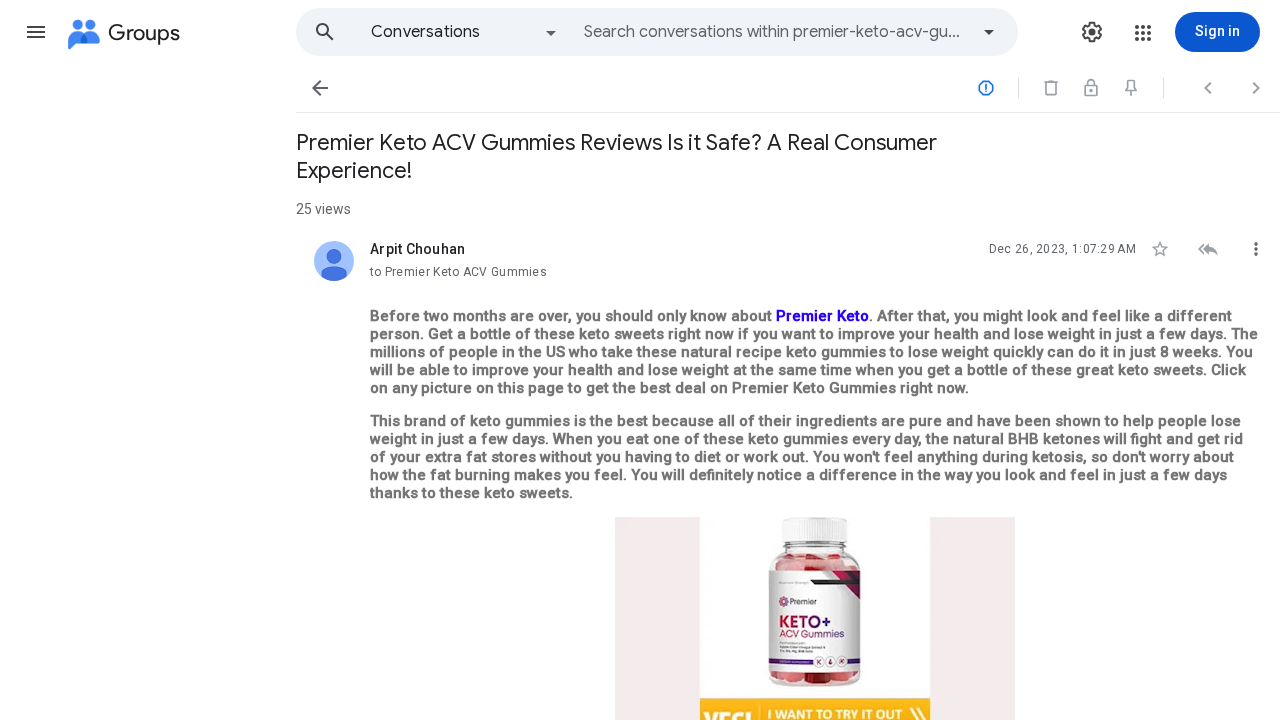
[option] (465, 32)
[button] (36, 32)
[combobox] (776, 32)
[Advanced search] (989, 32)
